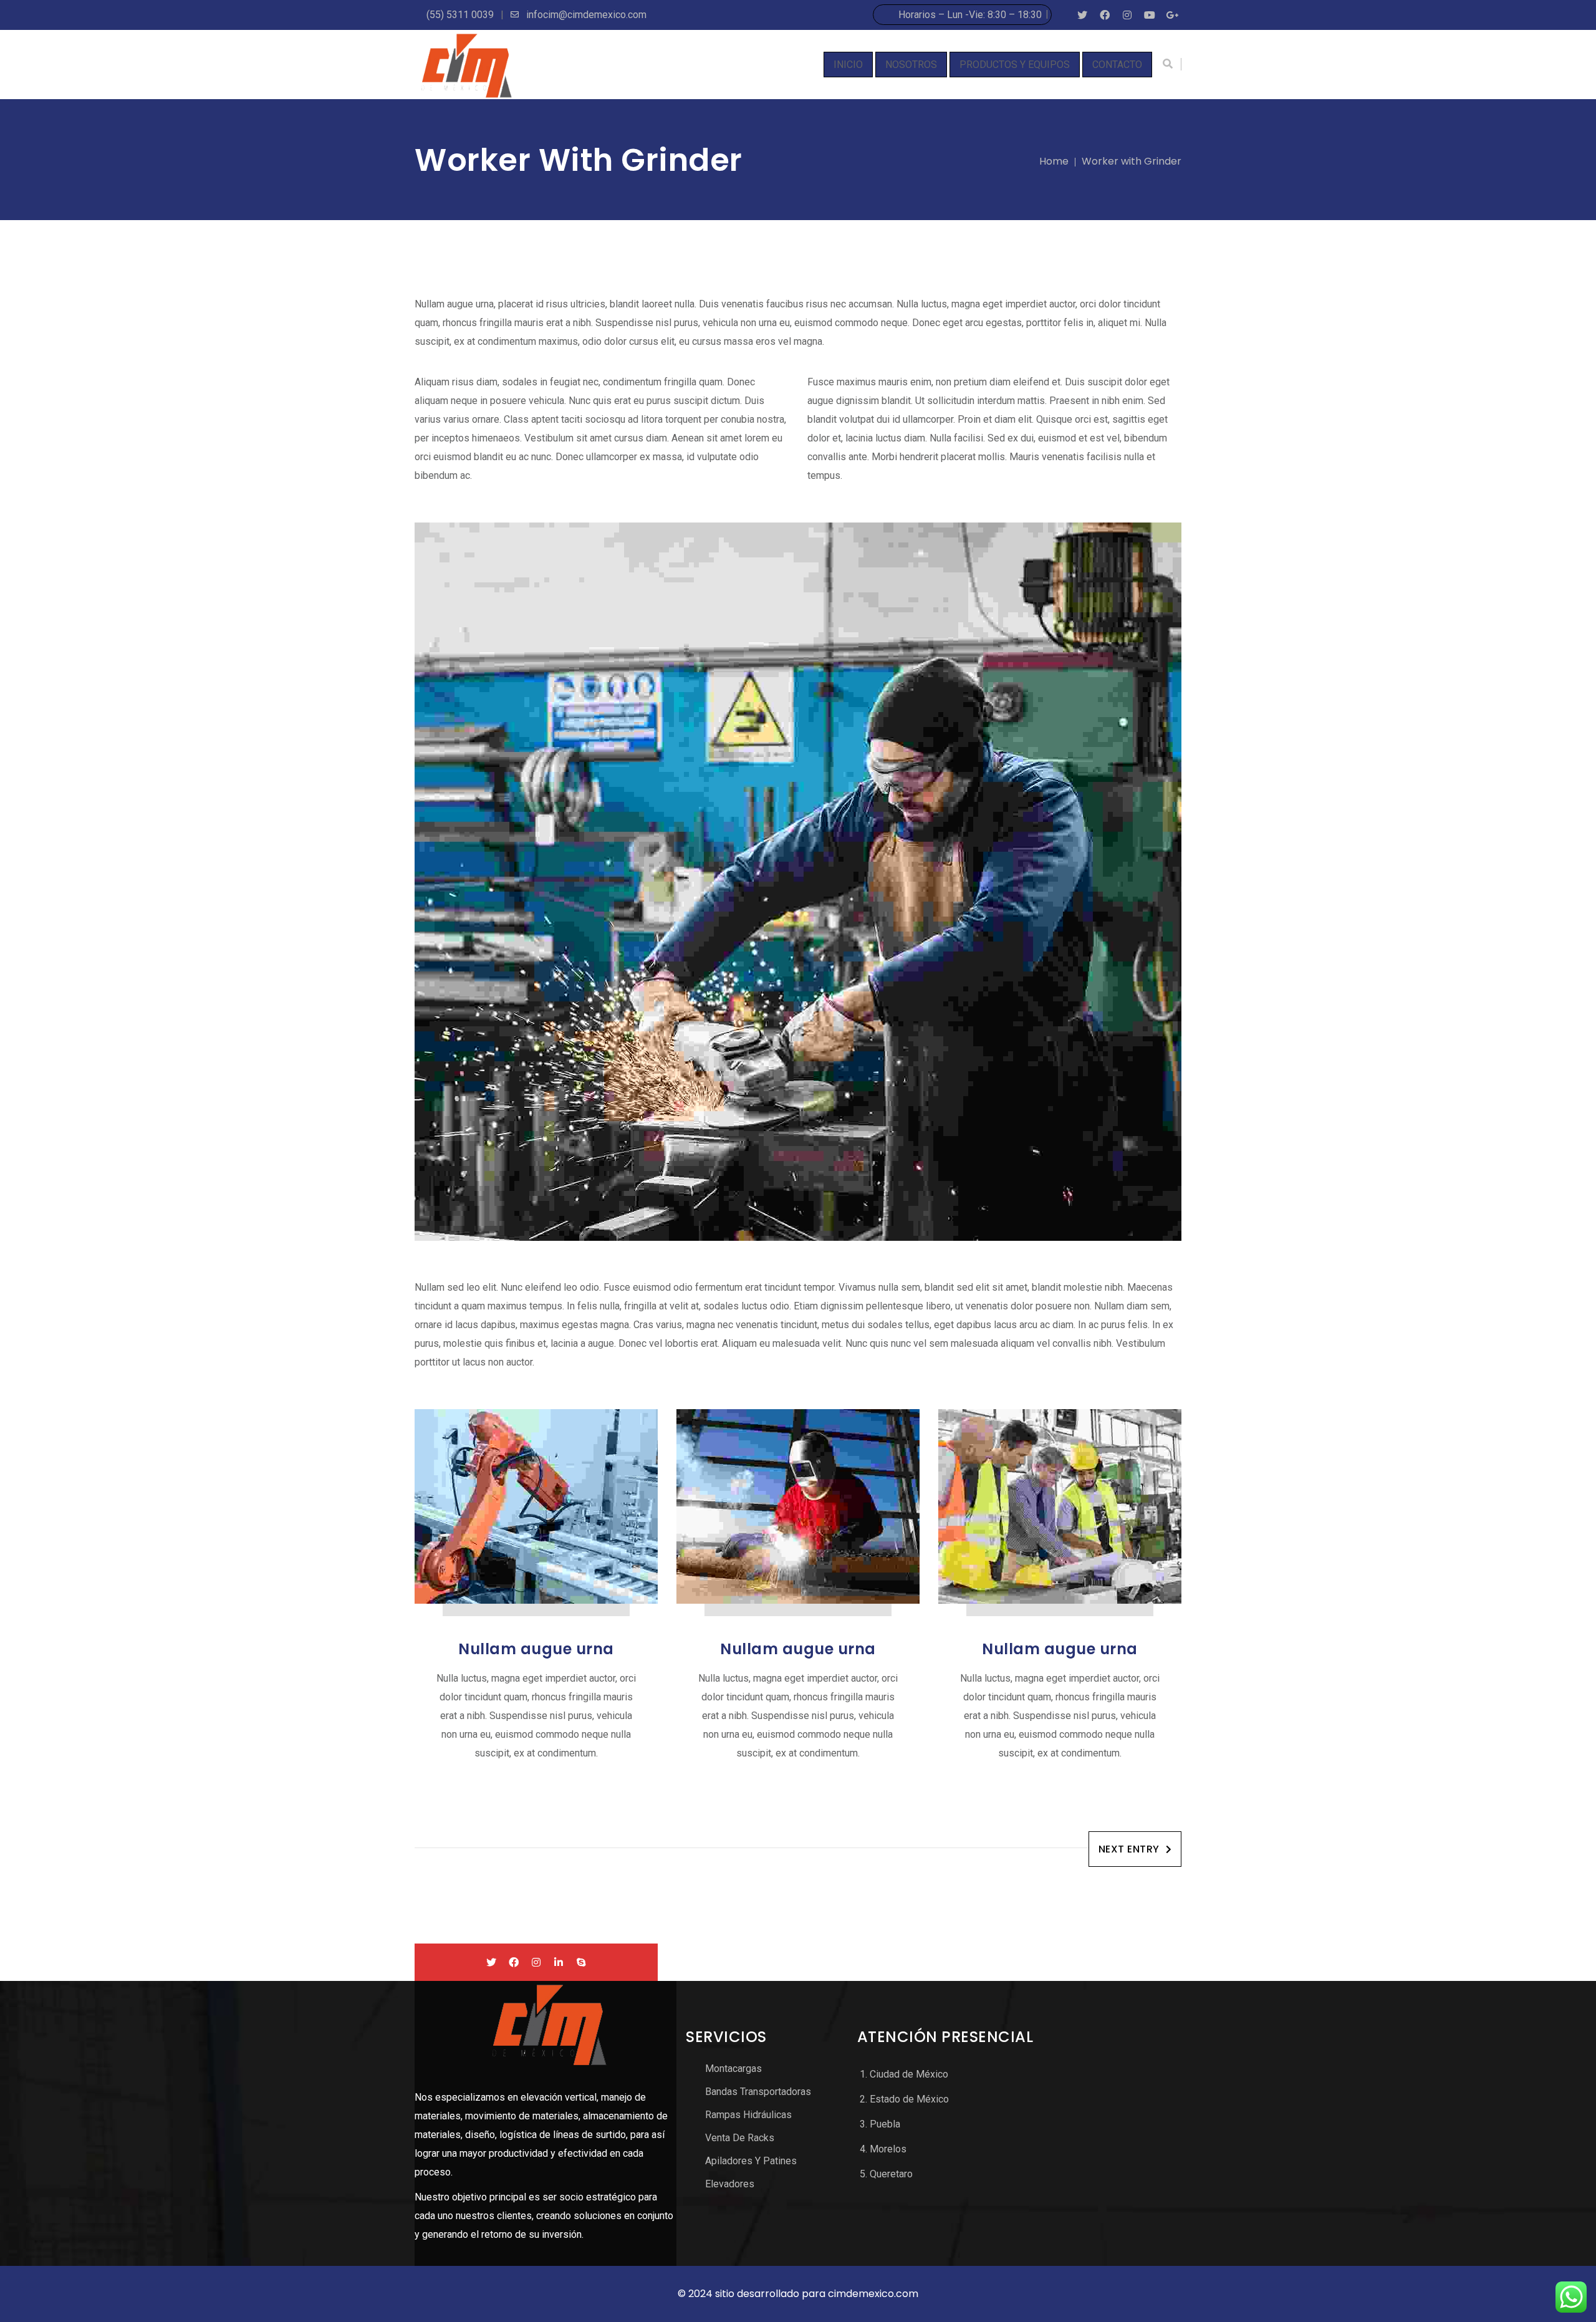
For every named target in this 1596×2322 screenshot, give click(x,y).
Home (1054, 161)
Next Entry (1129, 1849)
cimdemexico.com (873, 2294)
